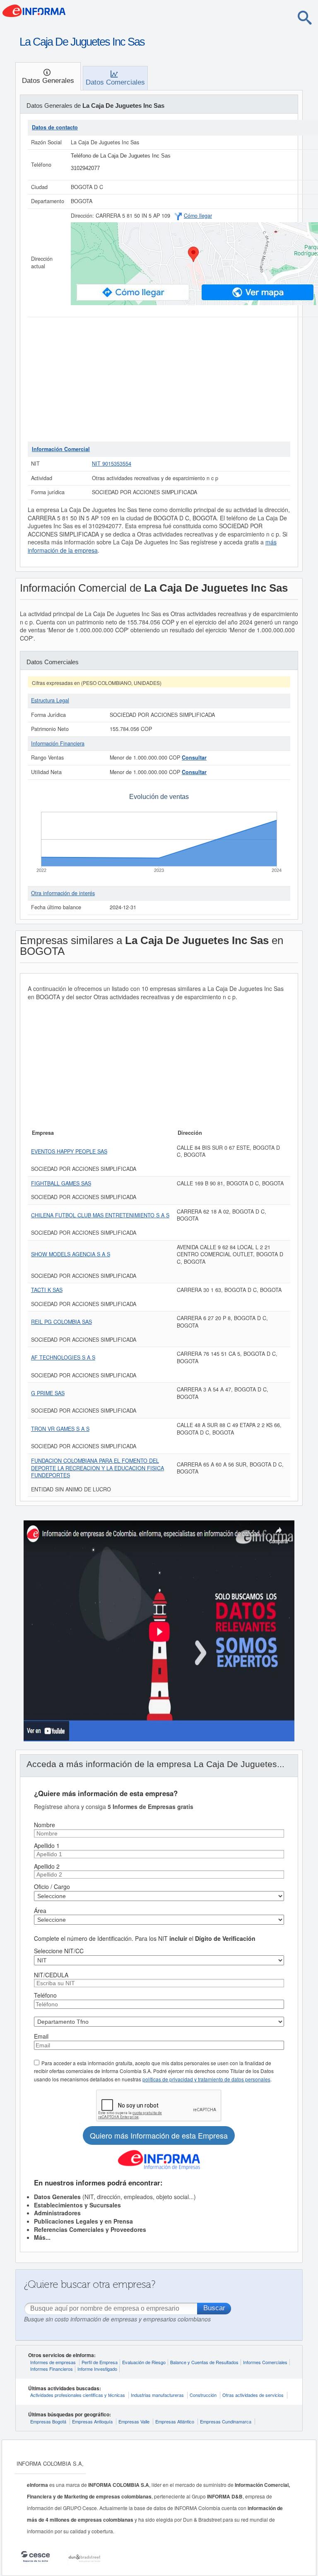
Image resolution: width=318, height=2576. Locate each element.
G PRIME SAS (48, 1393)
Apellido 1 (47, 1845)
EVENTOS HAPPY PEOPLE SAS (69, 1151)
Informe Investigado (97, 2369)
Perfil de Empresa (100, 2362)
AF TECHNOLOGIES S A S (63, 1357)
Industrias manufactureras (157, 2395)
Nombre (45, 1825)
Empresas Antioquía (92, 2421)
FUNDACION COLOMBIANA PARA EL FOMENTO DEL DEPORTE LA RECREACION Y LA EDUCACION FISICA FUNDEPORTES (98, 1468)
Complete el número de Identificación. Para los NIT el (145, 1938)
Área (40, 1911)
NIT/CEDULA (51, 1975)
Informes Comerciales (265, 2362)
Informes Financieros (52, 2369)
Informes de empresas (53, 2362)
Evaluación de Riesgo (144, 2362)
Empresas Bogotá (48, 2421)
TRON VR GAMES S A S (60, 1429)
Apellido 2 (47, 1866)
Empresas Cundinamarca (226, 2421)
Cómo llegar (198, 216)
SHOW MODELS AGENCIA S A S (71, 1254)
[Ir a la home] (68, 13)
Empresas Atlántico (175, 2421)
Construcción (203, 2395)
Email (41, 2036)
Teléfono (45, 1995)
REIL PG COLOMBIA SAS (61, 1322)
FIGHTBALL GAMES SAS (61, 1183)
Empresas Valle (134, 2421)
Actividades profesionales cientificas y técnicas (78, 2395)
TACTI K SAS (47, 1290)
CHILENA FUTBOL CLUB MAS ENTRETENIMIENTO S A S (100, 1215)
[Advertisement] (159, 379)
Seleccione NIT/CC (59, 1951)
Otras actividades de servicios (253, 2395)
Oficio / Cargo (52, 1886)
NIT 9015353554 (112, 464)
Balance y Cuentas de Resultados (204, 2362)
